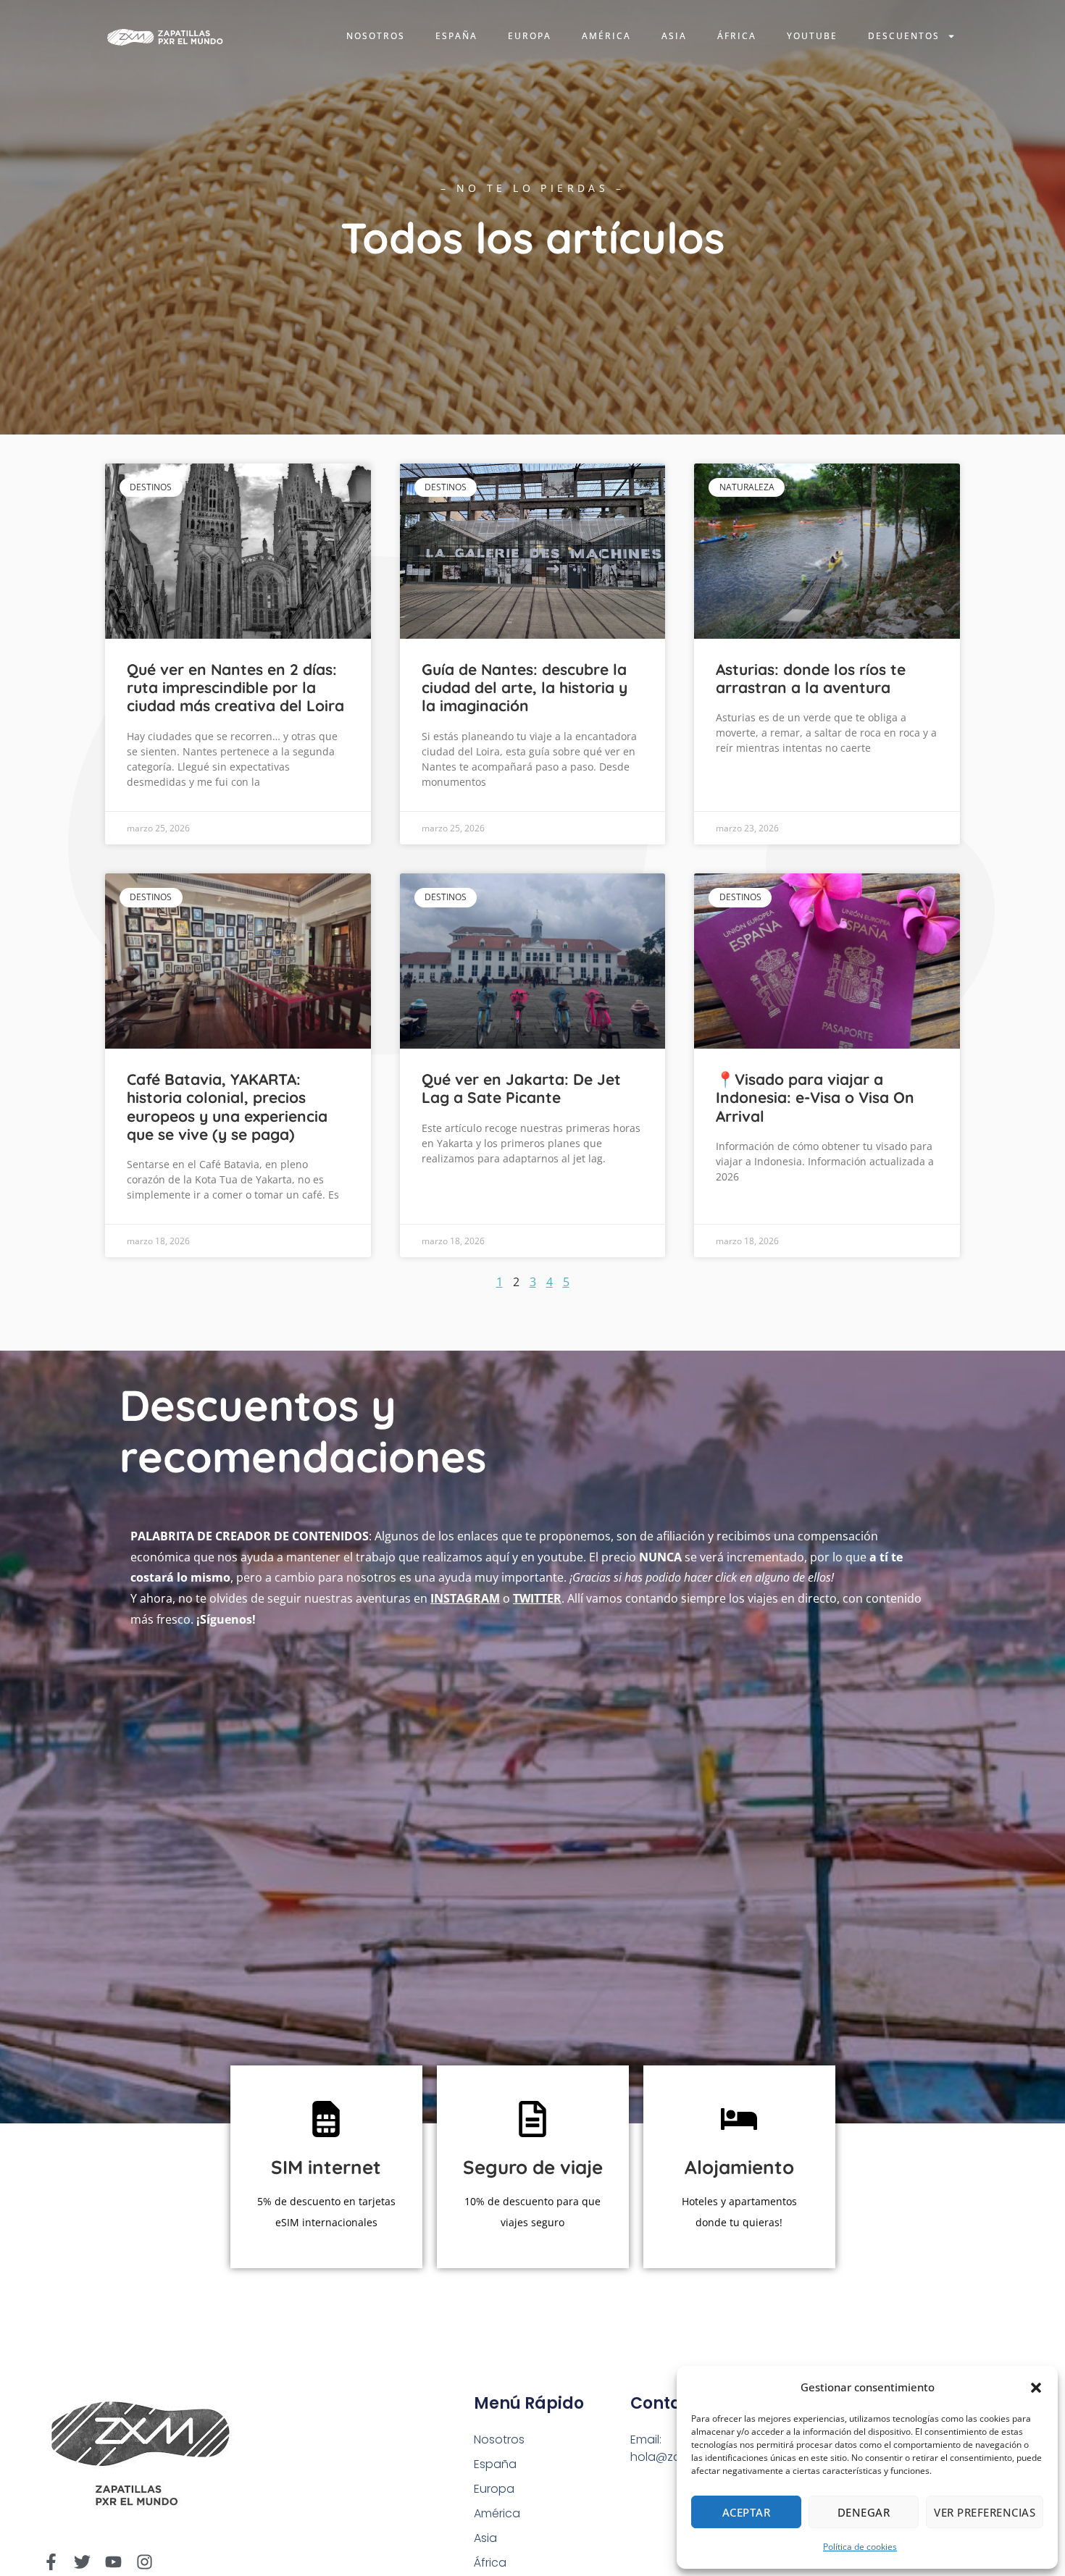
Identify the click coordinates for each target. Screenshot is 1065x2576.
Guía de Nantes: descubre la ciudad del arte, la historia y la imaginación (525, 687)
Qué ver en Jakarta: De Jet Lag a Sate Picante (521, 1088)
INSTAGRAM (465, 1598)
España (456, 36)
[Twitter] (82, 2562)
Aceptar (747, 2512)
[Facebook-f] (51, 2562)
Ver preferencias (985, 2512)
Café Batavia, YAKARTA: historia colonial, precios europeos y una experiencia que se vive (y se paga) (227, 1107)
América (606, 36)
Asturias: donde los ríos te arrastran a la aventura (811, 678)
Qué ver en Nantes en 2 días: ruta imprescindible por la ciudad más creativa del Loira (235, 687)
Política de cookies (860, 2547)
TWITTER (537, 1598)
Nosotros (376, 36)
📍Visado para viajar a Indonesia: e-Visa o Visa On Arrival (815, 1097)
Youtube (812, 36)
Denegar (864, 2512)
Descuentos (904, 36)
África (737, 36)
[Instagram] (145, 2562)
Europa (530, 36)
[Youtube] (113, 2562)
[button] (1036, 2388)
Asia (674, 36)
